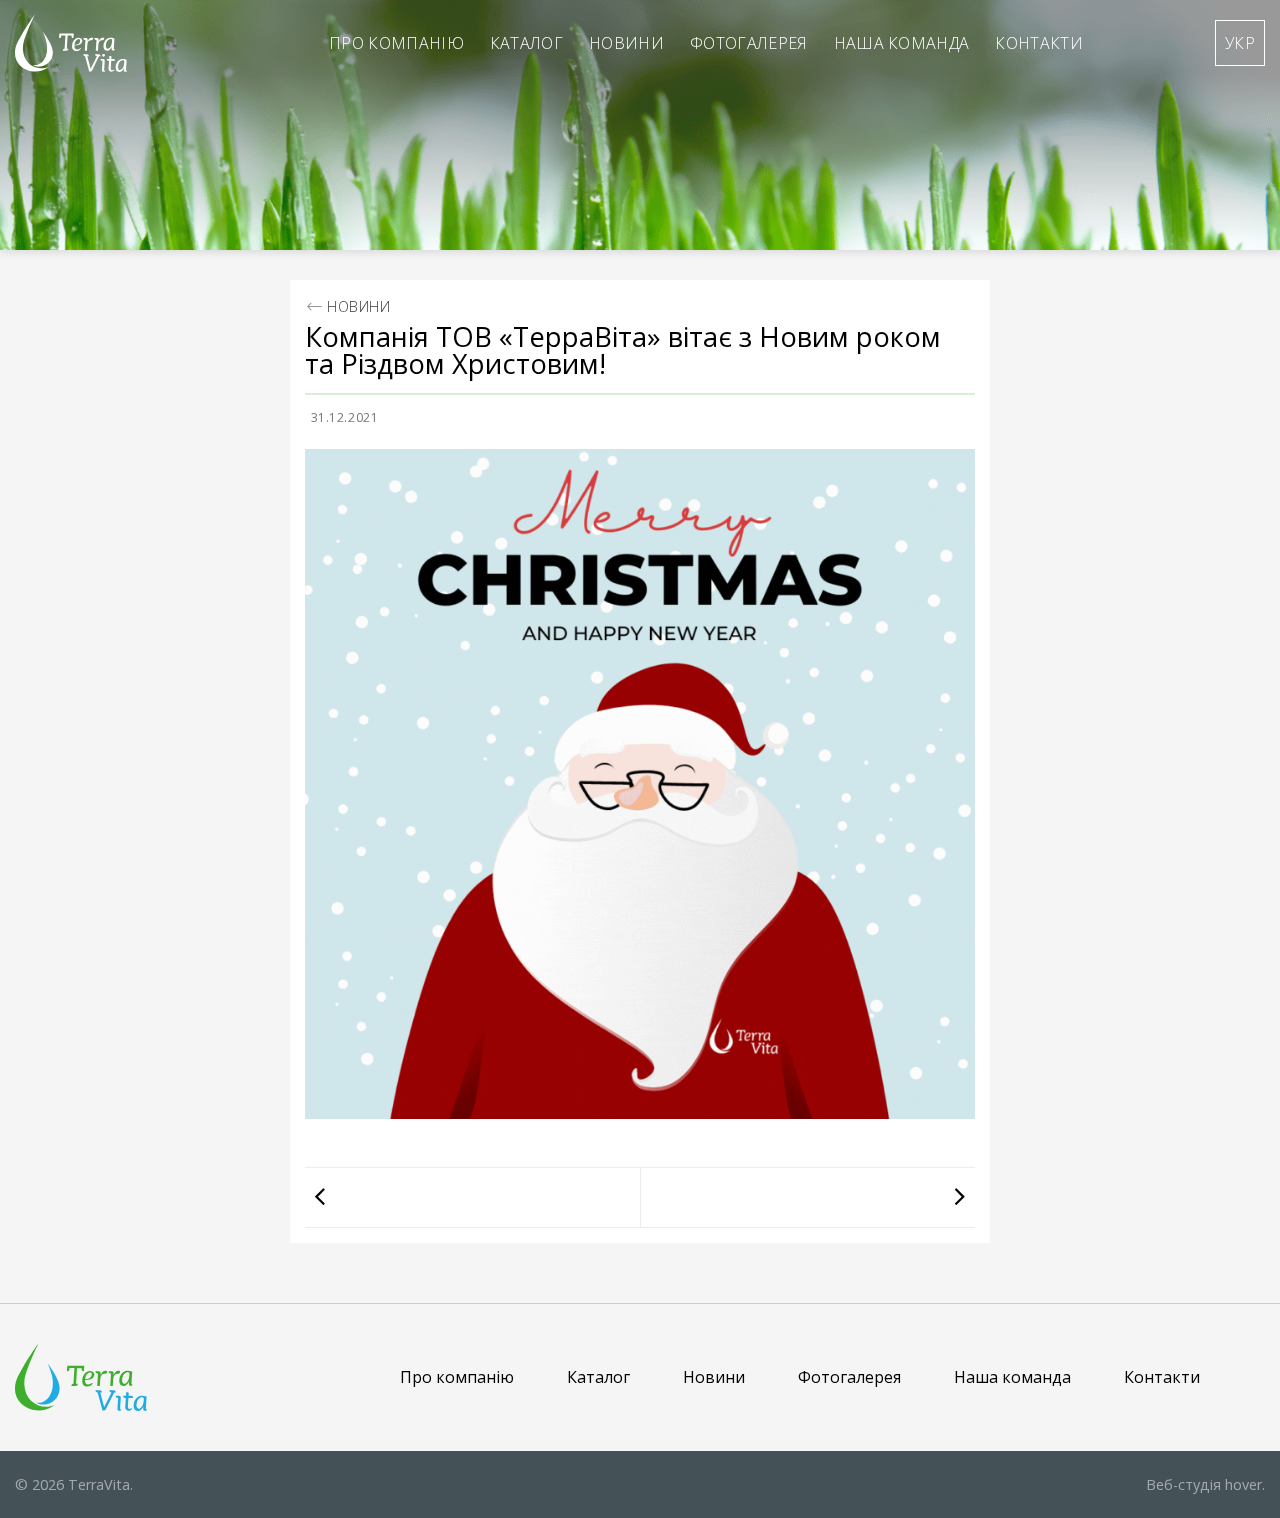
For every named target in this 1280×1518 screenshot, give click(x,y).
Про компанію (396, 43)
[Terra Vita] (71, 43)
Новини (626, 43)
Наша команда (902, 43)
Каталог (526, 43)
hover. (1205, 1484)
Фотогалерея (749, 43)
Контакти (1039, 43)
